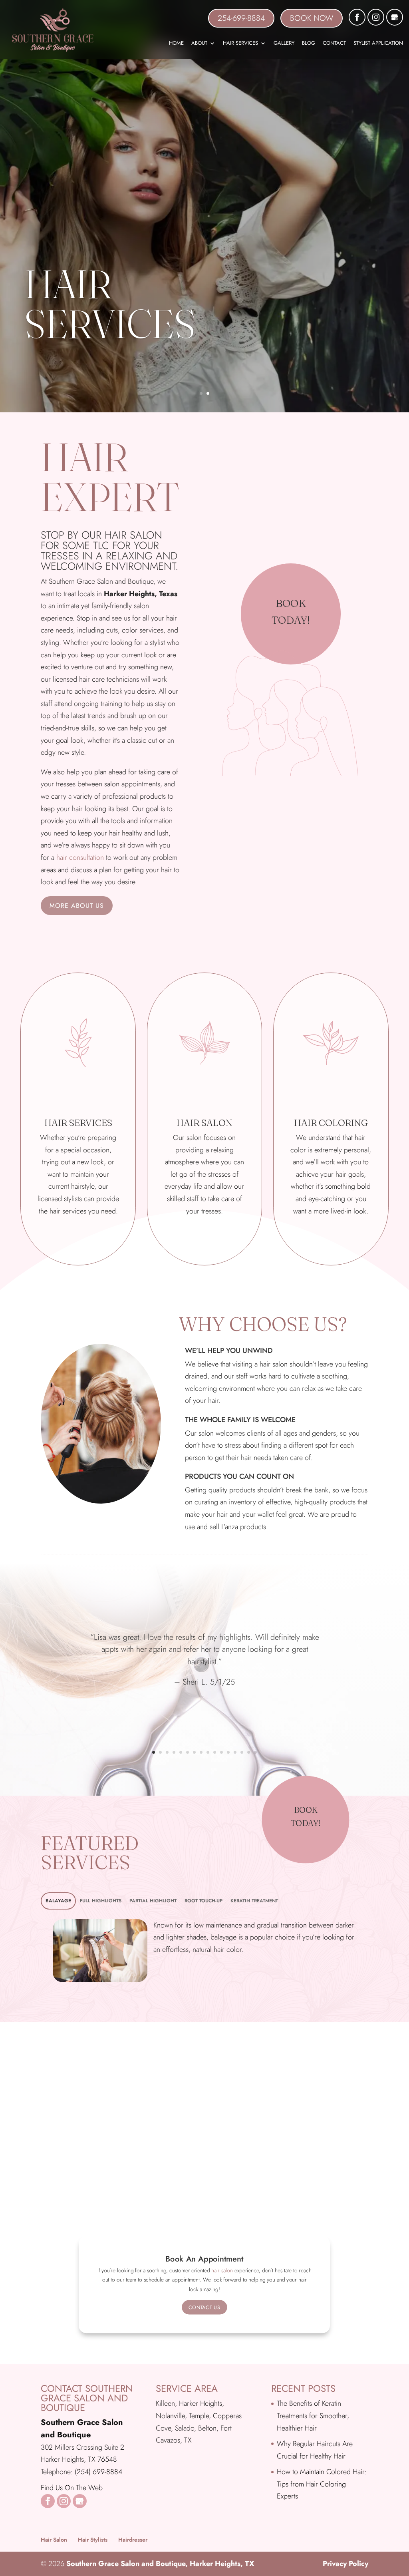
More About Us (77, 906)
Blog (309, 44)
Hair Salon (54, 2540)
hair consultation (80, 857)
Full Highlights (101, 1901)
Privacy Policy (345, 2564)
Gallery (284, 44)
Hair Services (240, 44)
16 (255, 1752)
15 (249, 1752)
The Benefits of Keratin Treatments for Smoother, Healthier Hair (313, 2416)
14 (242, 1752)
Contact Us (204, 2307)
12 (228, 1752)
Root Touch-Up (204, 1901)
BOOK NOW (312, 18)
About (199, 44)
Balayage (58, 1901)
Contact (334, 44)
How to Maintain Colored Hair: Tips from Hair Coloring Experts (322, 2484)
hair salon (222, 2271)
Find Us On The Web (72, 2488)
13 (235, 1752)
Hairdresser (133, 2540)
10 (215, 1752)
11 (221, 1752)
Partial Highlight (153, 1901)
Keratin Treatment (254, 1901)
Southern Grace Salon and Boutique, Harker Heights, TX (160, 2564)
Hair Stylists (93, 2540)
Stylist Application (378, 44)
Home (176, 44)
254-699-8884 (241, 18)
